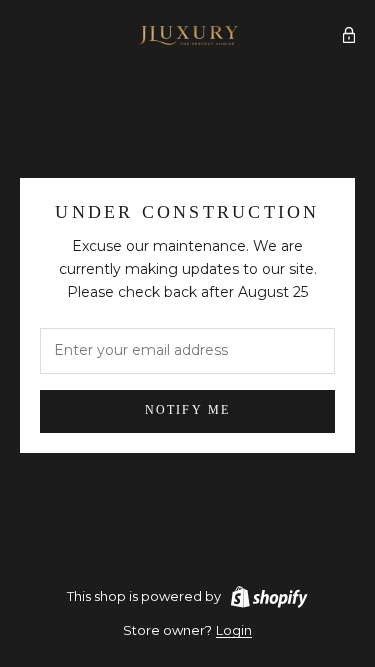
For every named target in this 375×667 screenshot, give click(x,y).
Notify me (187, 410)
